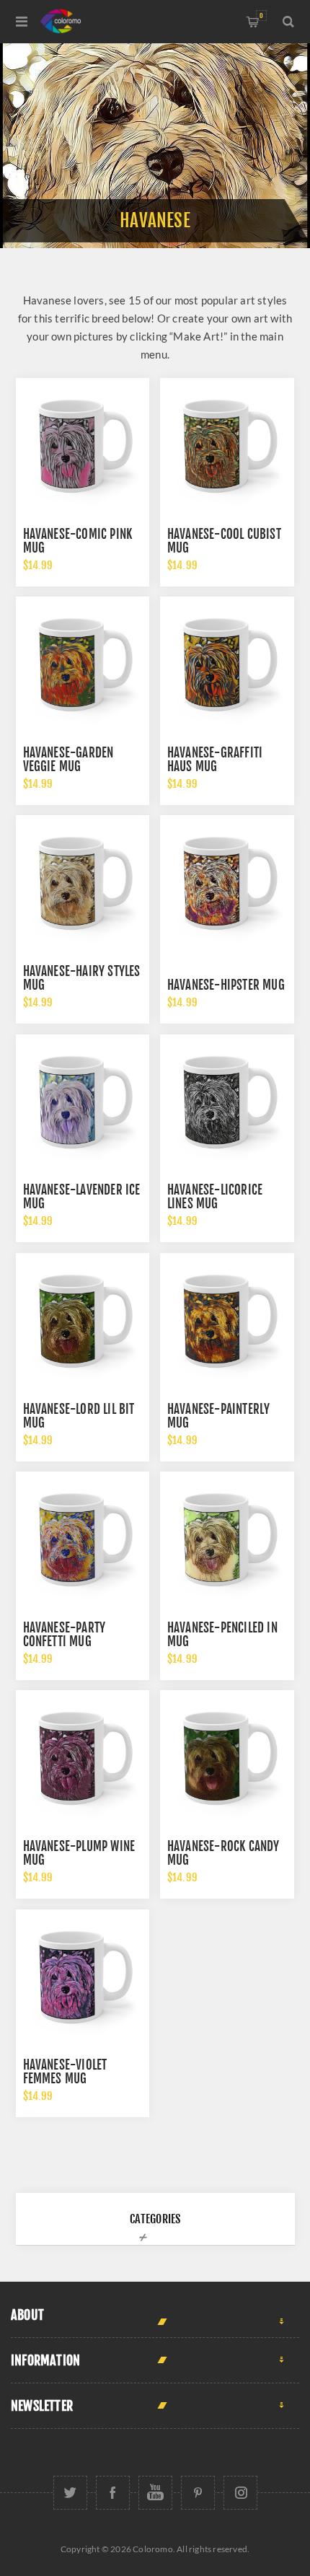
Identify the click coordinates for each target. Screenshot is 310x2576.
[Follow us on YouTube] (155, 2493)
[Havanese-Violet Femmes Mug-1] (83, 1977)
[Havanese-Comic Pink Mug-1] (83, 445)
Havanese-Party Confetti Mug (65, 1635)
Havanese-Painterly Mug (219, 1416)
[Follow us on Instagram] (240, 2493)
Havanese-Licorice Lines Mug (215, 1197)
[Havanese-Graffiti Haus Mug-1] (227, 664)
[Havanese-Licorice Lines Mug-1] (227, 1102)
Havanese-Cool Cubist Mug (224, 541)
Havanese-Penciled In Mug (222, 1635)
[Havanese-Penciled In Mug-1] (227, 1539)
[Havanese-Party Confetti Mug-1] (83, 1539)
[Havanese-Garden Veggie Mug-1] (83, 664)
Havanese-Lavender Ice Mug (82, 1197)
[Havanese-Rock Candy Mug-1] (227, 1757)
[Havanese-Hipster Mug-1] (227, 882)
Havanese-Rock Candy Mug (223, 1853)
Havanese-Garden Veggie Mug (68, 760)
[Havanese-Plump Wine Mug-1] (83, 1757)
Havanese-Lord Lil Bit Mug (79, 1416)
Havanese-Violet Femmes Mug (65, 2072)
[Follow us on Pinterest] (198, 2493)
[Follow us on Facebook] (113, 2493)
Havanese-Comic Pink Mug (78, 541)
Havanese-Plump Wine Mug (79, 1853)
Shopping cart (261, 16)
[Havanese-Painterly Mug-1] (227, 1320)
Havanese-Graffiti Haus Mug (215, 760)
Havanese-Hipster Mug (226, 985)
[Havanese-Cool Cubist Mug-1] (227, 445)
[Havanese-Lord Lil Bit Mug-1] (83, 1320)
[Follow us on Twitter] (70, 2493)
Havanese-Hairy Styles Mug (82, 978)
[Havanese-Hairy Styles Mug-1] (83, 882)
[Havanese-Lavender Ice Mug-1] (83, 1102)
